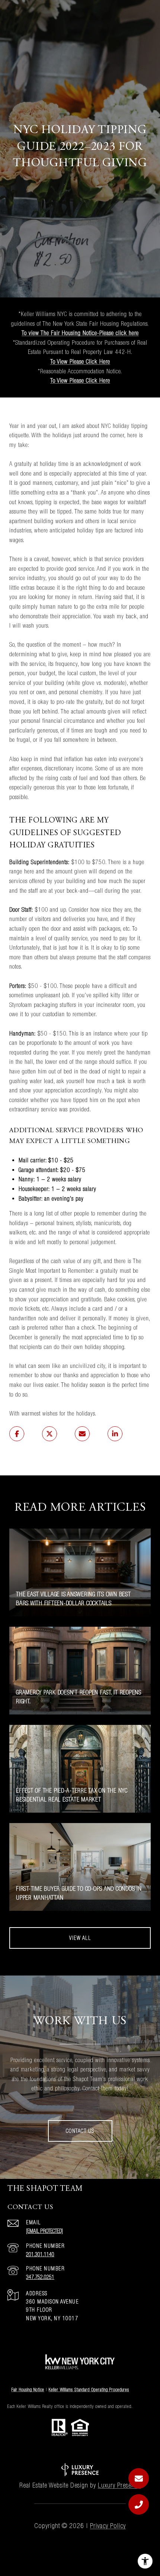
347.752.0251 (40, 2277)
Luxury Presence (119, 2485)
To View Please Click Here (80, 361)
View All (80, 1938)
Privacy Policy (108, 2526)
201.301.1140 (40, 2254)
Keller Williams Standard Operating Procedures (89, 2390)
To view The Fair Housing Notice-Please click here (80, 333)
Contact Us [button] (80, 2131)
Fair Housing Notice (28, 2390)
